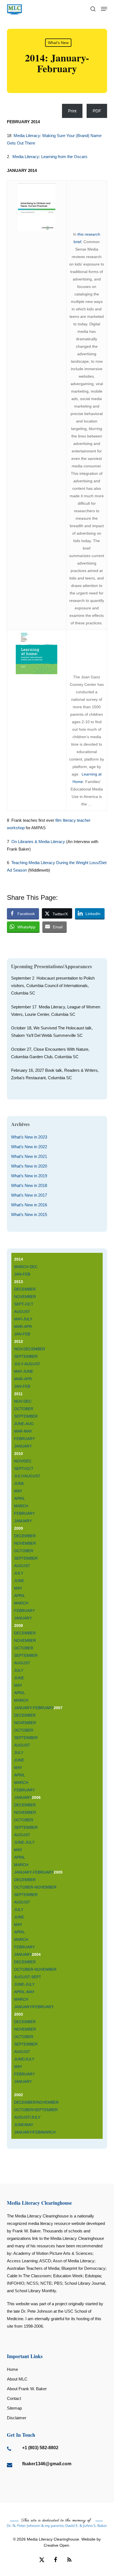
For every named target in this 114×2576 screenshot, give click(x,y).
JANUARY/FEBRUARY (34, 2007)
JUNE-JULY (24, 1842)
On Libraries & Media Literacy (38, 842)
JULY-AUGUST (27, 1364)
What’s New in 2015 (29, 1214)
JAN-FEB (22, 1274)
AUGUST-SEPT (28, 1977)
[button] (104, 9)
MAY (18, 1491)
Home (12, 2369)
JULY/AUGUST (27, 1476)
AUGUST (22, 1312)
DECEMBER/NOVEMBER (36, 2102)
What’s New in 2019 (29, 1176)
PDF (97, 111)
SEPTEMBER (26, 1356)
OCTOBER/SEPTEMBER (37, 2110)
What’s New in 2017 (29, 1195)
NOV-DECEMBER (30, 1349)
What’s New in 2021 (29, 1156)
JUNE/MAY (24, 2125)
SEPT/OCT (24, 1469)
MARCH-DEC (26, 1267)
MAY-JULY (23, 1319)
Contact (14, 2398)
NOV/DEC (23, 1461)
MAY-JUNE (24, 1371)
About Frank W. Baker (27, 2389)
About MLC (17, 2379)
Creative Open (56, 2545)
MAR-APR (23, 1326)
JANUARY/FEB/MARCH (35, 2132)
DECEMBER (25, 1289)
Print (72, 111)
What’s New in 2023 (29, 1137)
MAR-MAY (23, 1431)
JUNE (19, 1483)
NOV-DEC (23, 1401)
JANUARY (23, 1446)
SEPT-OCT (24, 1304)
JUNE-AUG (24, 1424)
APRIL (20, 1498)
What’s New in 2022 (29, 1147)
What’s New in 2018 (29, 1185)
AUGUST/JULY (28, 2117)
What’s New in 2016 (29, 1205)
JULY (19, 1573)
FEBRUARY (24, 1439)
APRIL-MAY (24, 1992)
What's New (58, 43)
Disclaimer (17, 2418)
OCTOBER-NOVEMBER (35, 1887)
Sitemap (14, 2408)
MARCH (21, 1506)
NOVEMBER (25, 1297)
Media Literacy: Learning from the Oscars (50, 157)
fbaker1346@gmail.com (47, 2464)
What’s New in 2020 (29, 1166)
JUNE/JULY (24, 2059)
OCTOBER (24, 1409)
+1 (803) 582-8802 (40, 2448)
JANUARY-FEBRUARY (34, 1708)
